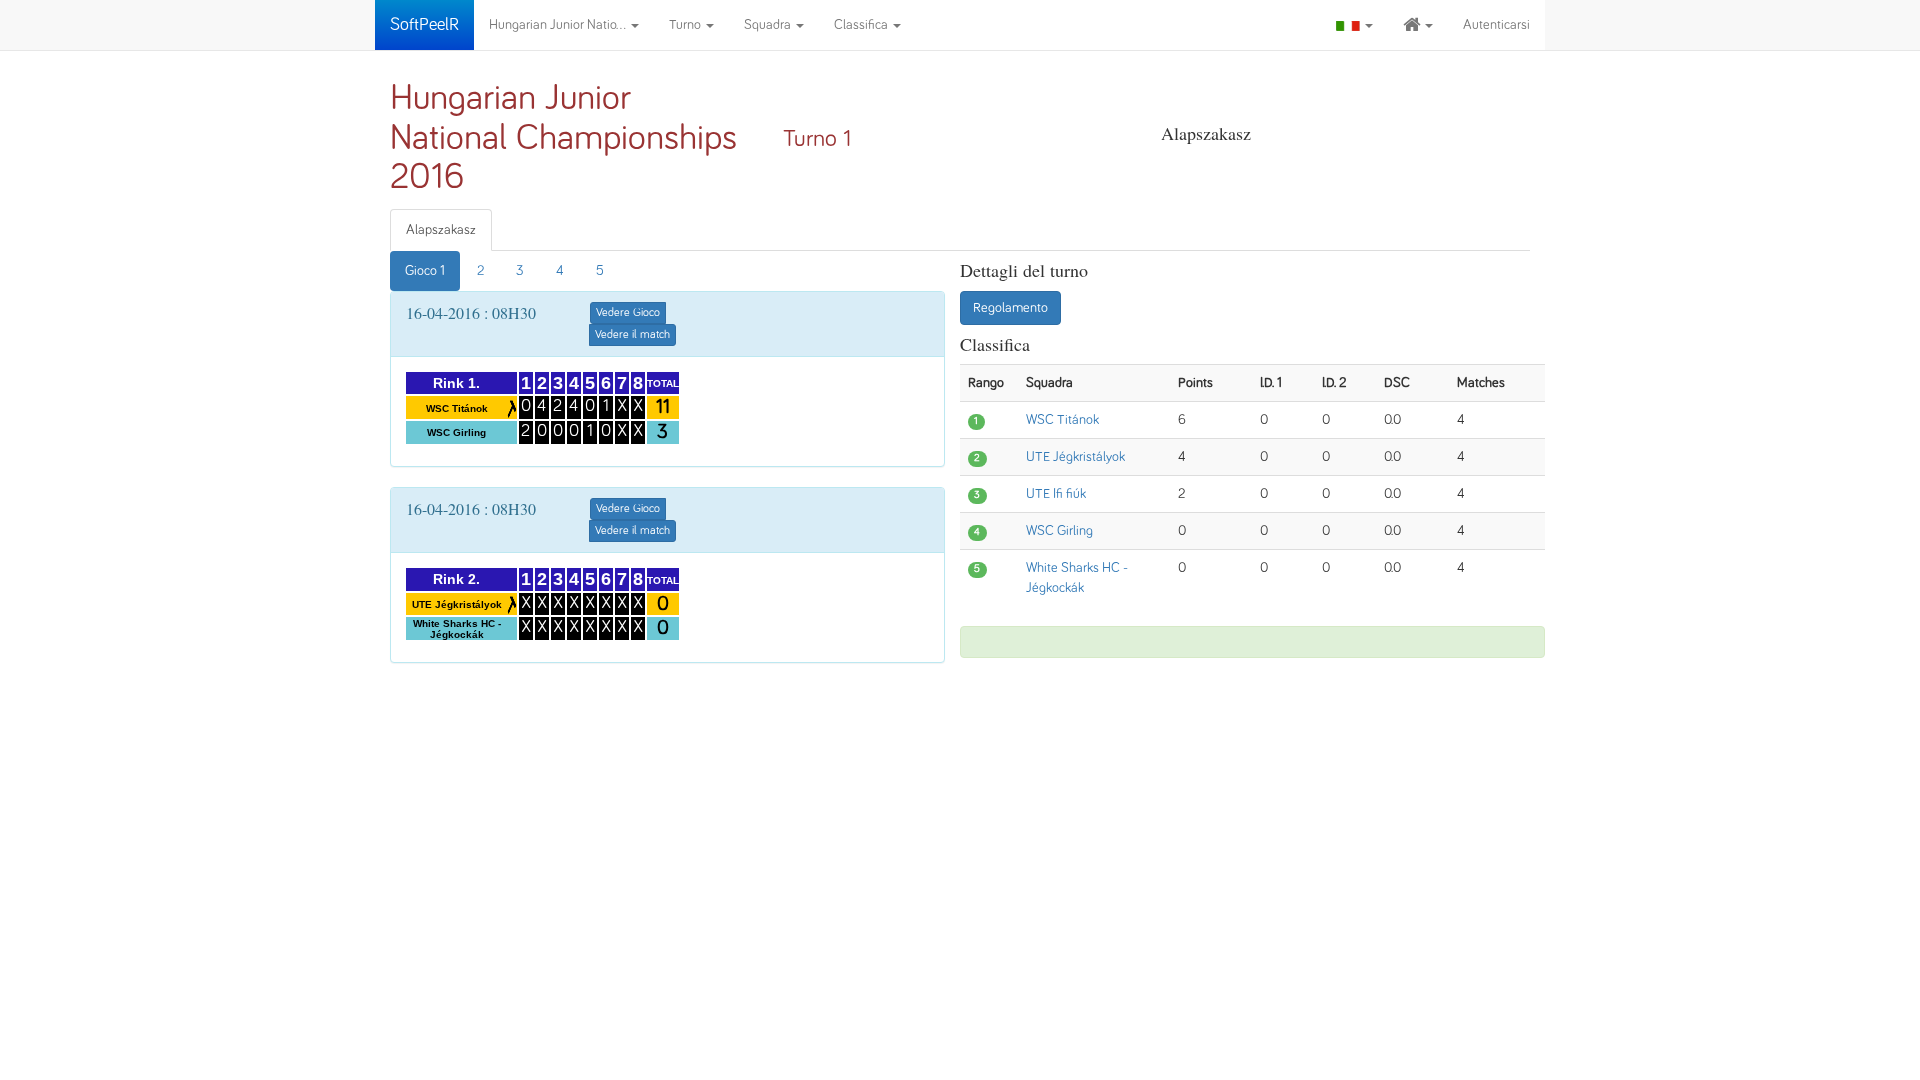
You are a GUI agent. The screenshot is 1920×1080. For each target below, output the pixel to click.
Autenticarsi (1496, 25)
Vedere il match (632, 335)
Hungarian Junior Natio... (559, 25)
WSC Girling (1059, 531)
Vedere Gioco (628, 313)
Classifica (862, 25)
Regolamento (1010, 308)
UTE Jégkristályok (1075, 457)
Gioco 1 (425, 271)
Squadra (769, 25)
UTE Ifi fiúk (1056, 494)
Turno (686, 25)
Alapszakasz (441, 230)
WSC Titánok (1062, 420)
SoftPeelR (424, 25)
